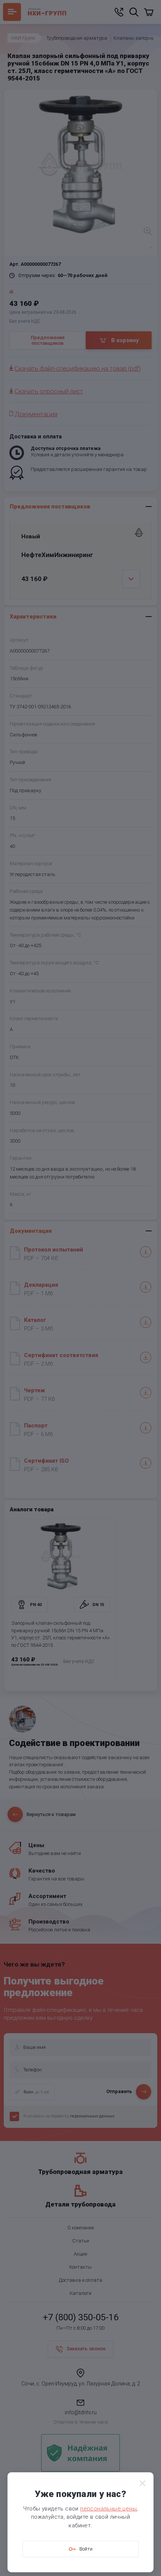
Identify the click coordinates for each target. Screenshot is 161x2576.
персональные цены (108, 2509)
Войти (86, 2549)
